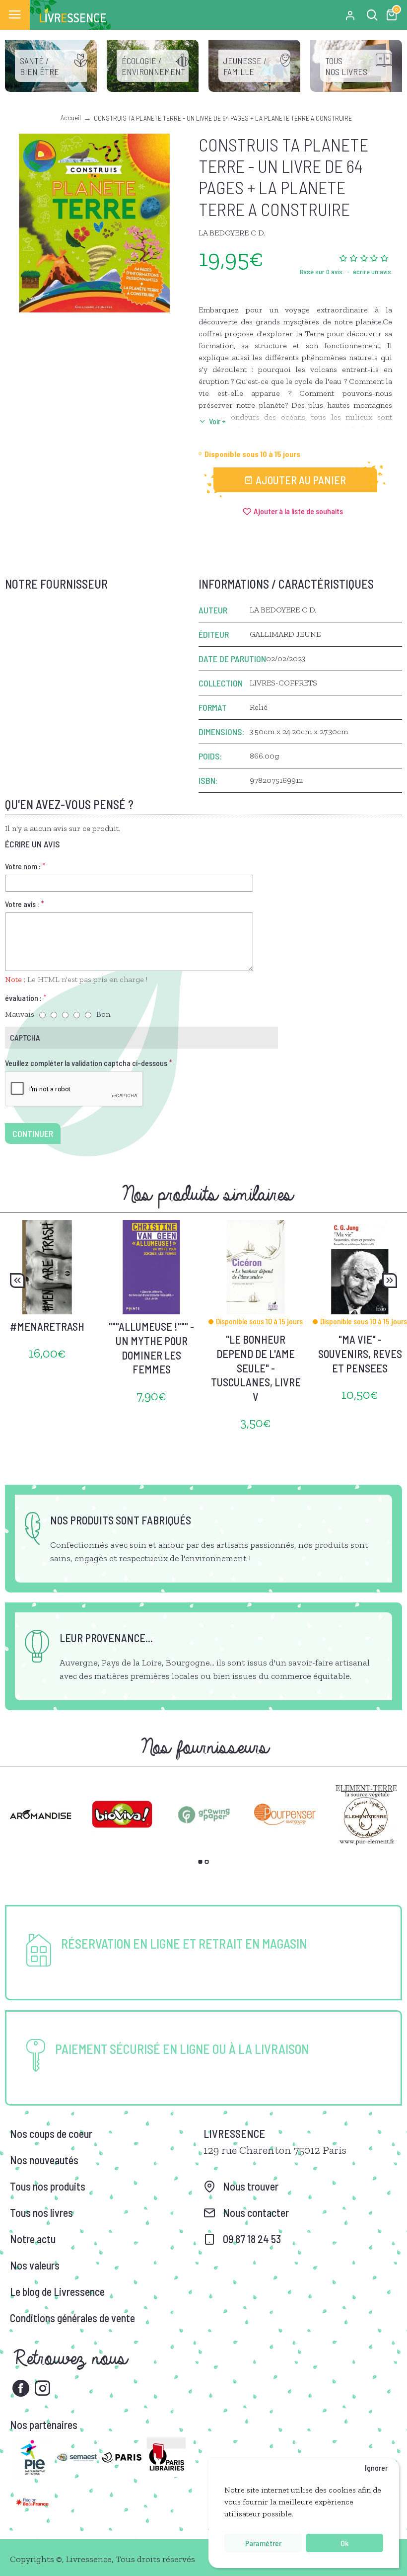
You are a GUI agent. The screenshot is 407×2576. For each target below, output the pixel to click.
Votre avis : (22, 904)
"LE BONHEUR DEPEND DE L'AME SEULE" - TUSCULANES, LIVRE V (256, 1367)
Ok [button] (344, 2543)
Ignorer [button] (376, 2467)
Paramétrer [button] (263, 2543)
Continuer (33, 1134)
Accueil (71, 117)
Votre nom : (23, 866)
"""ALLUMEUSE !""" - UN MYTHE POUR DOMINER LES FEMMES (151, 1348)
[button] (17, 1281)
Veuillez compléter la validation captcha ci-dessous (86, 1063)
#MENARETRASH (47, 1326)
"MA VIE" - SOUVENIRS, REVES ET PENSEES (360, 1353)
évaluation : (23, 998)
